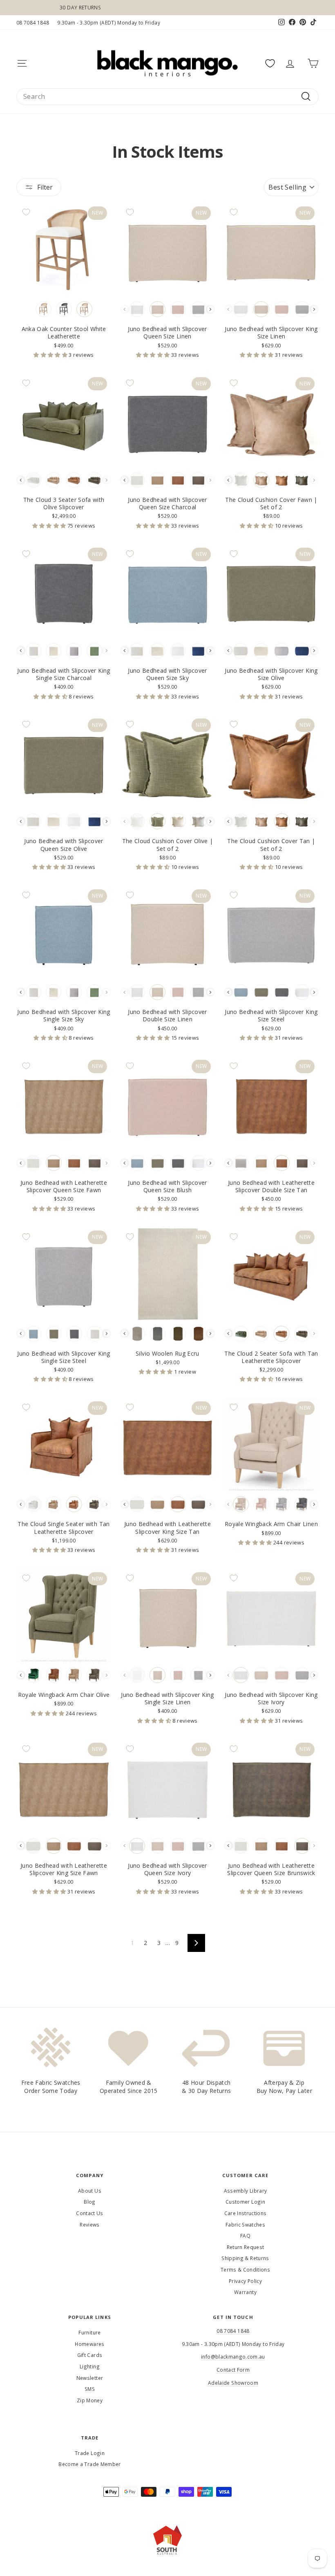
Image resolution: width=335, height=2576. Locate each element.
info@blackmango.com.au (233, 2357)
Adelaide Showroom (233, 2383)
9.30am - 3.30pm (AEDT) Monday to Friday (109, 22)
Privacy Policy (245, 2281)
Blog (89, 2202)
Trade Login (90, 2453)
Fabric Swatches (245, 2225)
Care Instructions (246, 2213)
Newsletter (90, 2378)
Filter (45, 187)
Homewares (89, 2344)
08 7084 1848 (33, 22)
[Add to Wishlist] (26, 212)
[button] (51, 355)
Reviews (89, 2225)
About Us (90, 2191)
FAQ (245, 2236)
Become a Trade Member (89, 2464)
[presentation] (210, 309)
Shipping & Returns (245, 2258)
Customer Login (245, 2202)
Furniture (89, 2332)
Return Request (246, 2247)
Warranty (245, 2292)
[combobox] (167, 96)
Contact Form (233, 2370)
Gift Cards (90, 2355)
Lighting (90, 2366)
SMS (90, 2389)
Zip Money (90, 2400)
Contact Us (90, 2213)
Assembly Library (246, 2191)
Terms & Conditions (245, 2269)
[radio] (44, 309)
